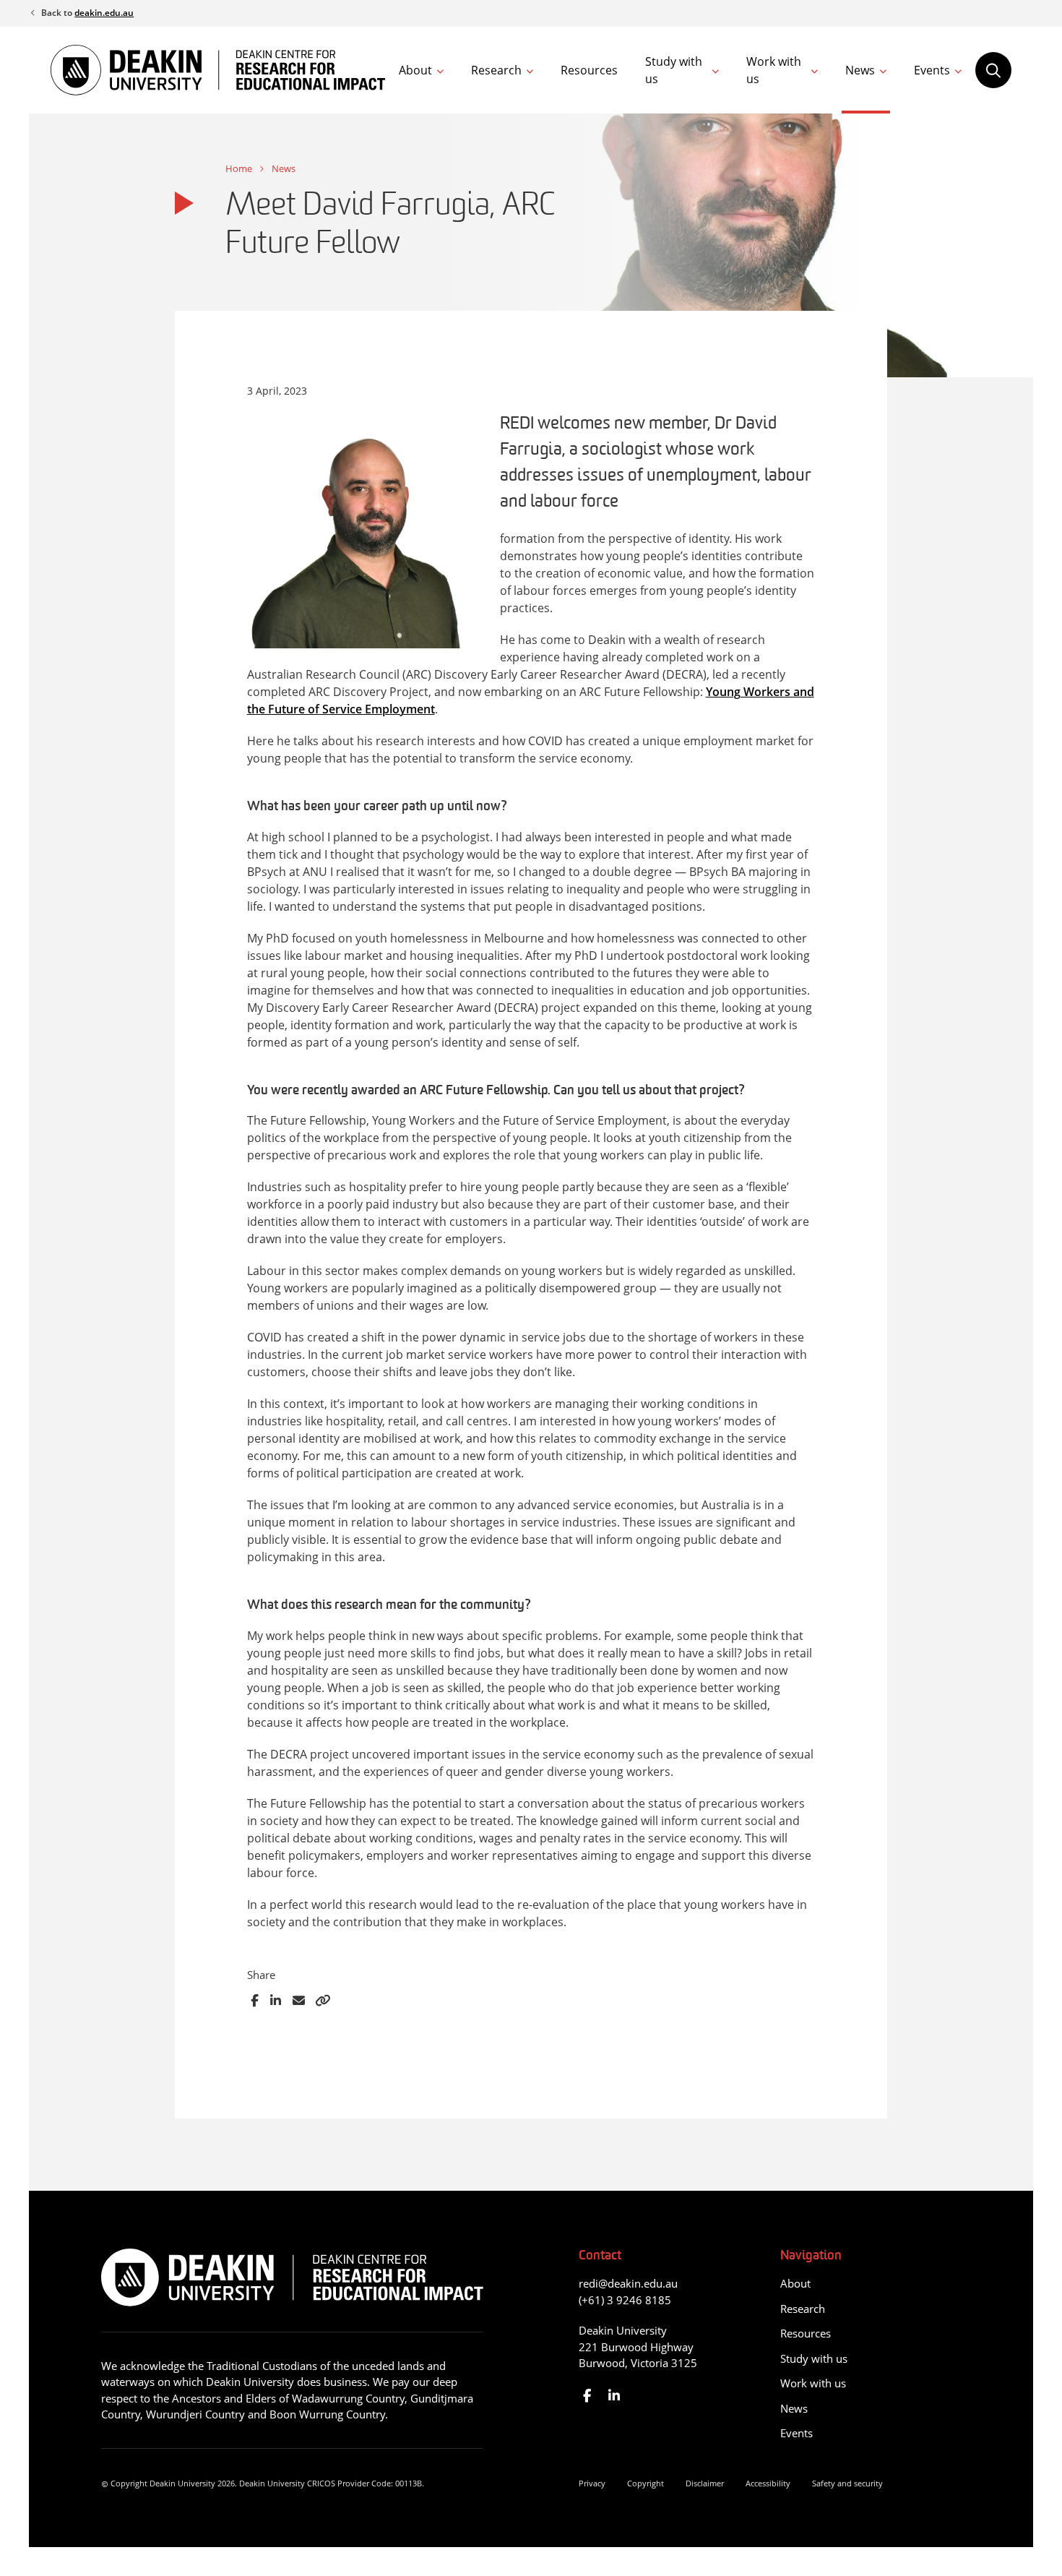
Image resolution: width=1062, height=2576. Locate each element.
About (415, 70)
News (860, 70)
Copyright (646, 2483)
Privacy (592, 2483)
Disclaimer (705, 2483)
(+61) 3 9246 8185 (625, 2300)
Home (239, 168)
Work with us (774, 70)
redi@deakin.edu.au (628, 2283)
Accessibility (768, 2483)
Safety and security (847, 2483)
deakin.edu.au (104, 13)
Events (932, 70)
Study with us (674, 70)
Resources (589, 70)
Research (496, 70)
